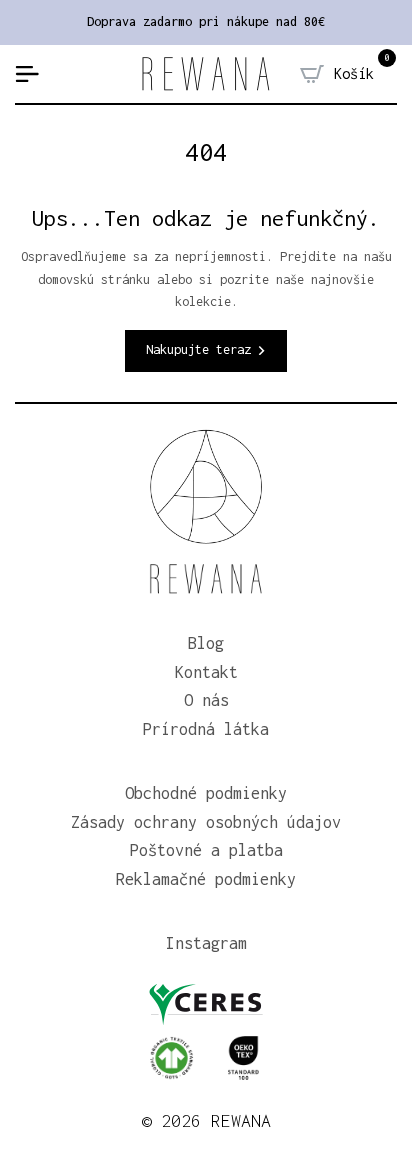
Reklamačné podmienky (206, 879)
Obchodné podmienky (206, 793)
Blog (206, 643)
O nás (206, 700)
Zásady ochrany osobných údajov (206, 822)
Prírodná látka (206, 729)
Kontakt (206, 672)
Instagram (206, 943)
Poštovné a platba (206, 850)
